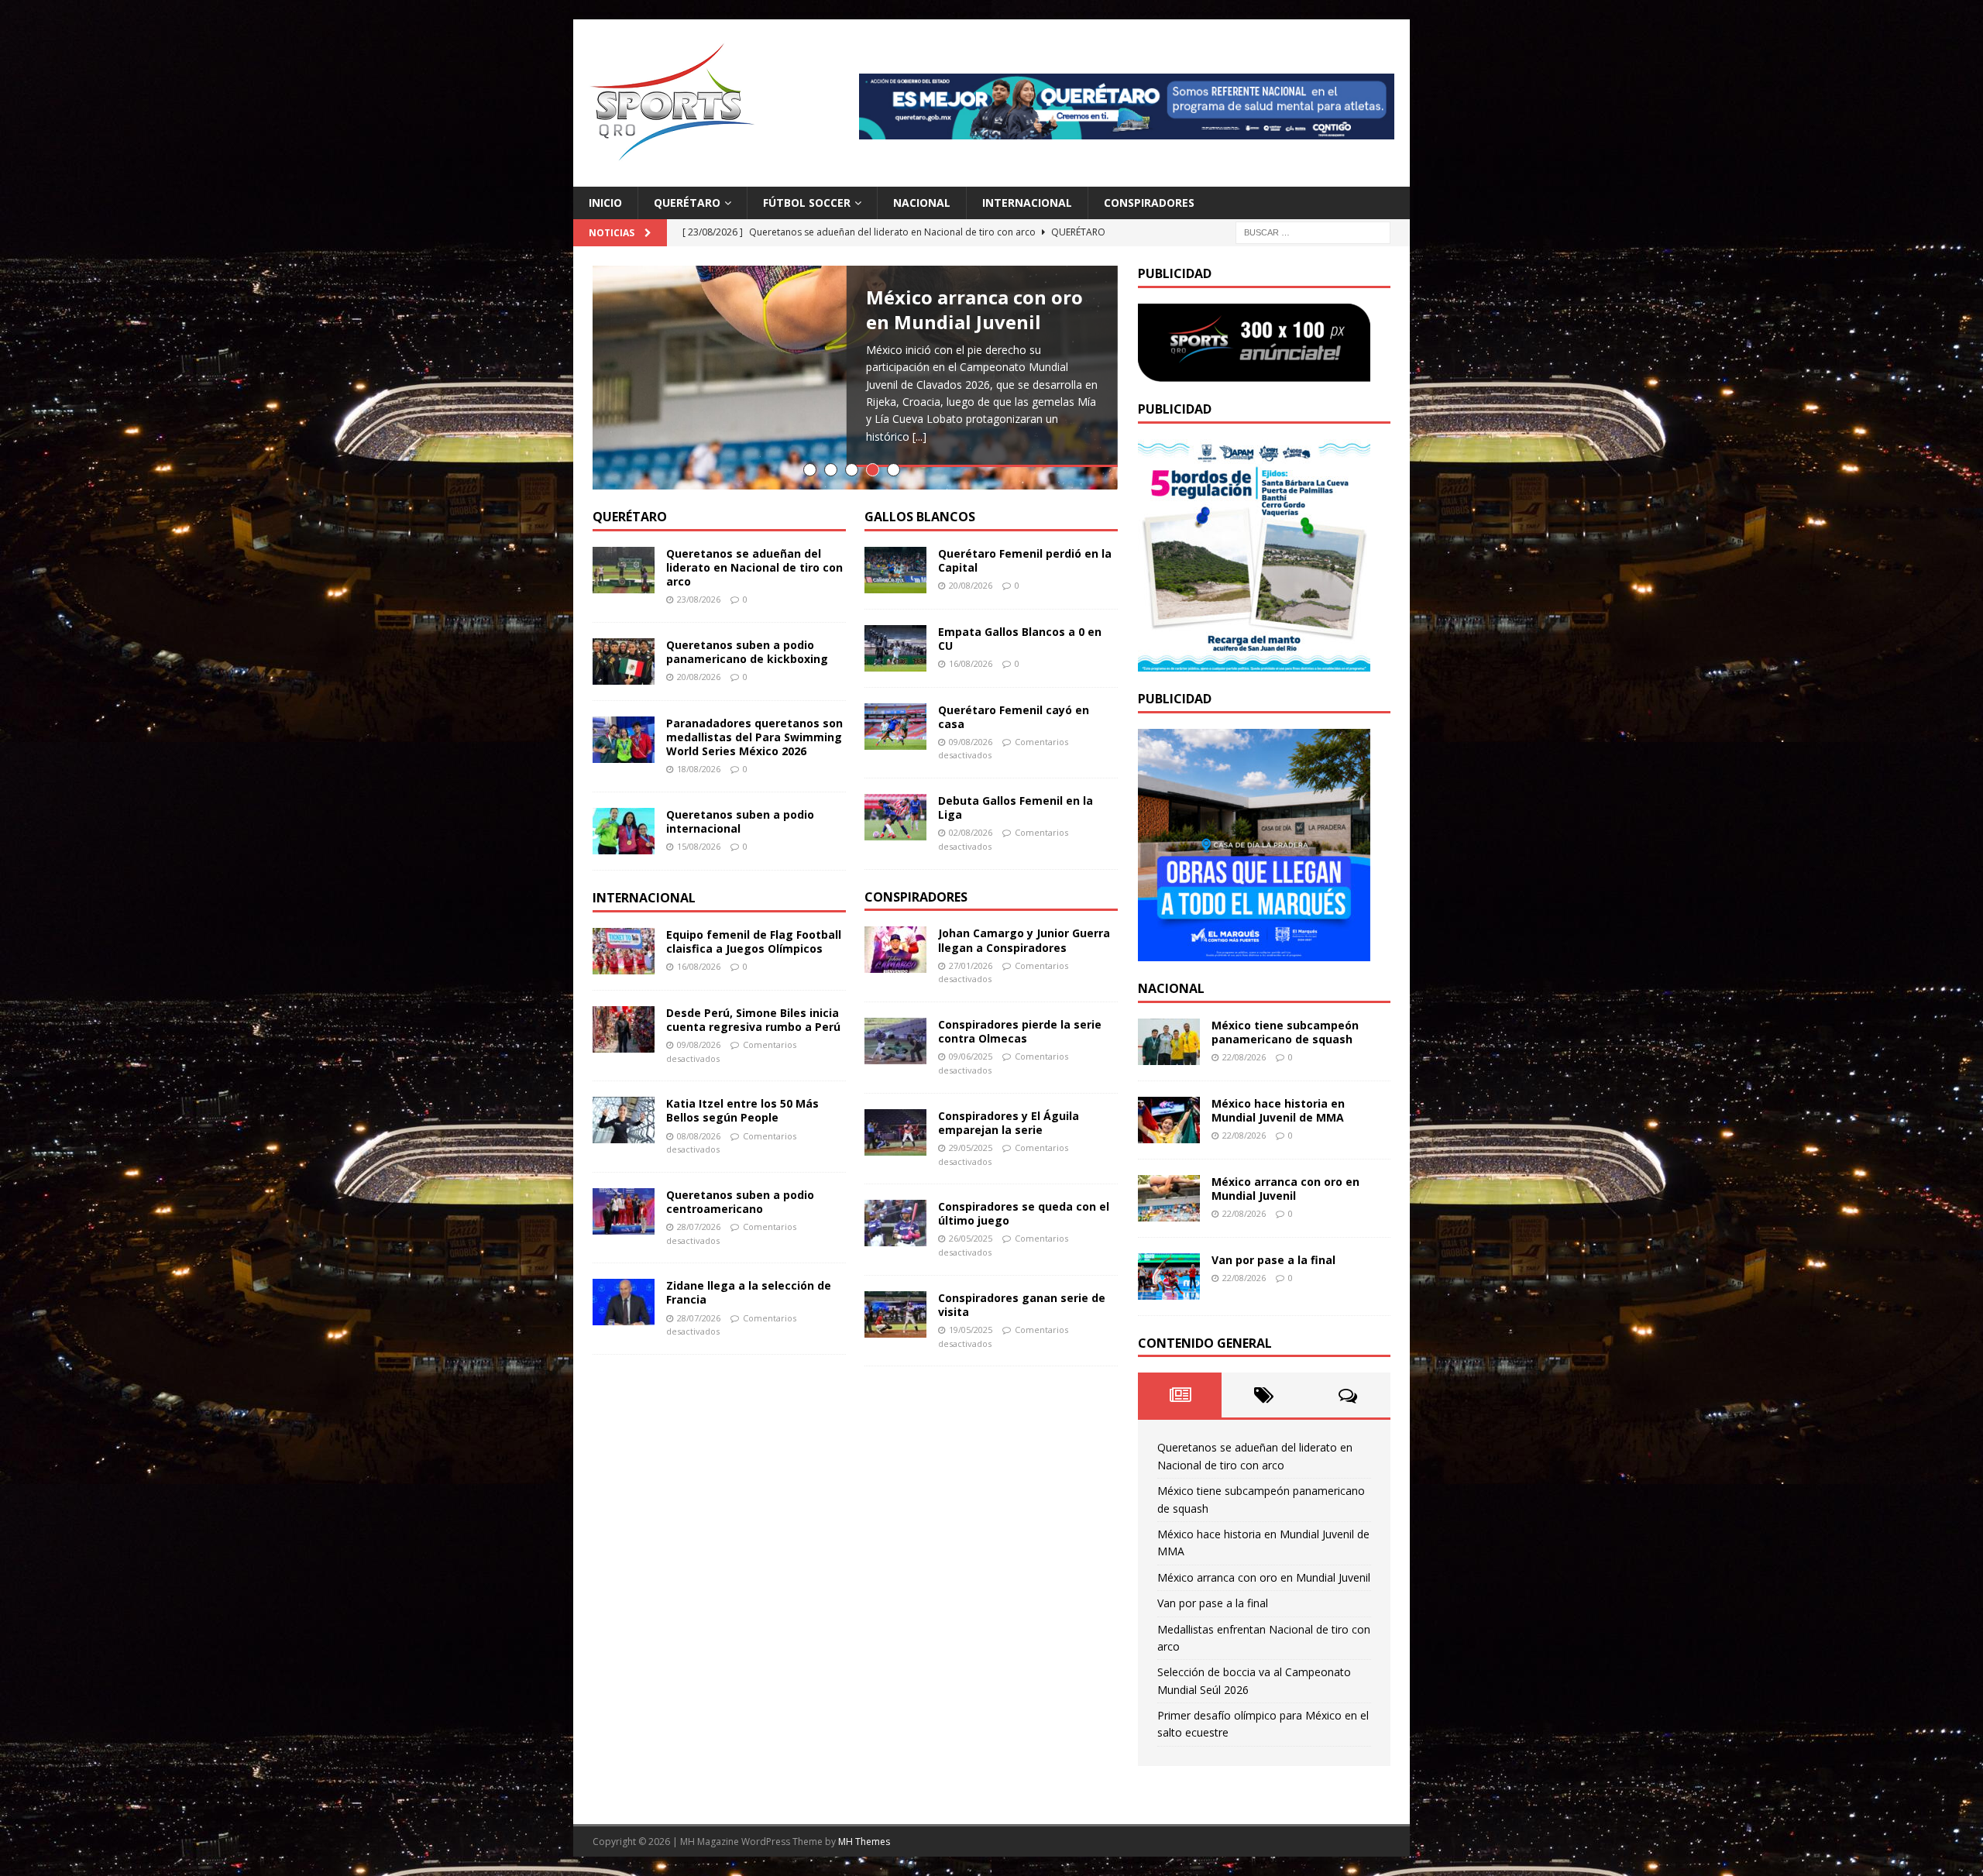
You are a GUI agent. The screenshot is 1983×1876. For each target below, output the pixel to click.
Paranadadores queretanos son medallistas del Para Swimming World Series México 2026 (754, 737)
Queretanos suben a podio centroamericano (740, 1202)
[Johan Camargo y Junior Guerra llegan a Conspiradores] (895, 950)
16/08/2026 (699, 966)
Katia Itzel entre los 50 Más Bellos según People (742, 1110)
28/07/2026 (699, 1227)
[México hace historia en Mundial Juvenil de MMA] (1169, 1120)
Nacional (922, 203)
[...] (919, 436)
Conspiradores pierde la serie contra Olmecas (1020, 1031)
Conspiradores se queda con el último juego (1024, 1213)
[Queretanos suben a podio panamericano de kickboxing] (624, 661)
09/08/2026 (699, 1045)
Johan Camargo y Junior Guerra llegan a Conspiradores (1024, 940)
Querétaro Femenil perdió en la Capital (1025, 560)
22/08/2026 (1244, 1057)
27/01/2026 (971, 965)
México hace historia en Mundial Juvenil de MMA (1278, 1110)
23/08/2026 (699, 599)
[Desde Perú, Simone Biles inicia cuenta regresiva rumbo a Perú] (624, 1029)
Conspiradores (1149, 203)
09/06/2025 (971, 1056)
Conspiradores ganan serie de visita (1022, 1305)
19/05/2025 (971, 1330)
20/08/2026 (699, 677)
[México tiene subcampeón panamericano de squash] (1169, 1042)
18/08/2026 (699, 769)
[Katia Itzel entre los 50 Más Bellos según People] (624, 1120)
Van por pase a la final (1273, 1260)
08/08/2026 (699, 1136)
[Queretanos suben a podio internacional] (624, 831)
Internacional (1027, 203)
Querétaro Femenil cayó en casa (1014, 717)
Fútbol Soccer (807, 203)
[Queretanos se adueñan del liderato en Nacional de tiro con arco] (624, 570)
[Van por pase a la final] (1169, 1276)
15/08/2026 (699, 846)
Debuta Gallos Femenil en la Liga (1016, 807)
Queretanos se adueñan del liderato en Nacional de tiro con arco (754, 567)
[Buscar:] (1313, 232)
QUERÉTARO (630, 517)
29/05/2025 (971, 1148)
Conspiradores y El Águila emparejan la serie (1009, 1123)
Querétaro (687, 203)
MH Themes (864, 1842)
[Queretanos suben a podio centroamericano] (624, 1211)
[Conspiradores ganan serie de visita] (895, 1314)
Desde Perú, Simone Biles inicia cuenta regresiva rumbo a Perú (753, 1020)
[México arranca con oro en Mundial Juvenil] (1169, 1198)
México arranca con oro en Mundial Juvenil (974, 309)
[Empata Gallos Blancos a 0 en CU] (895, 648)
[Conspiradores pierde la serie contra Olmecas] (895, 1041)
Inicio (605, 203)
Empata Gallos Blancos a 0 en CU (1020, 639)
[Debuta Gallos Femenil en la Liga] (895, 817)
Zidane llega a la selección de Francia (749, 1292)
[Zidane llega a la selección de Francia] (624, 1302)
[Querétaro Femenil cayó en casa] (895, 727)
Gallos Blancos (920, 517)
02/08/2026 (971, 832)
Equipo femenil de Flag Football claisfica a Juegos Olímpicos (754, 941)
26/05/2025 (971, 1238)
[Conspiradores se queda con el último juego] (895, 1223)
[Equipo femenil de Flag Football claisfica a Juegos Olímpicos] (624, 951)
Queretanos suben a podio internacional (740, 821)
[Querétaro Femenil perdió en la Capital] (895, 570)
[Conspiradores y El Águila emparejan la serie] (895, 1132)
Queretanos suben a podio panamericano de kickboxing (747, 652)
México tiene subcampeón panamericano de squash (1285, 1032)
